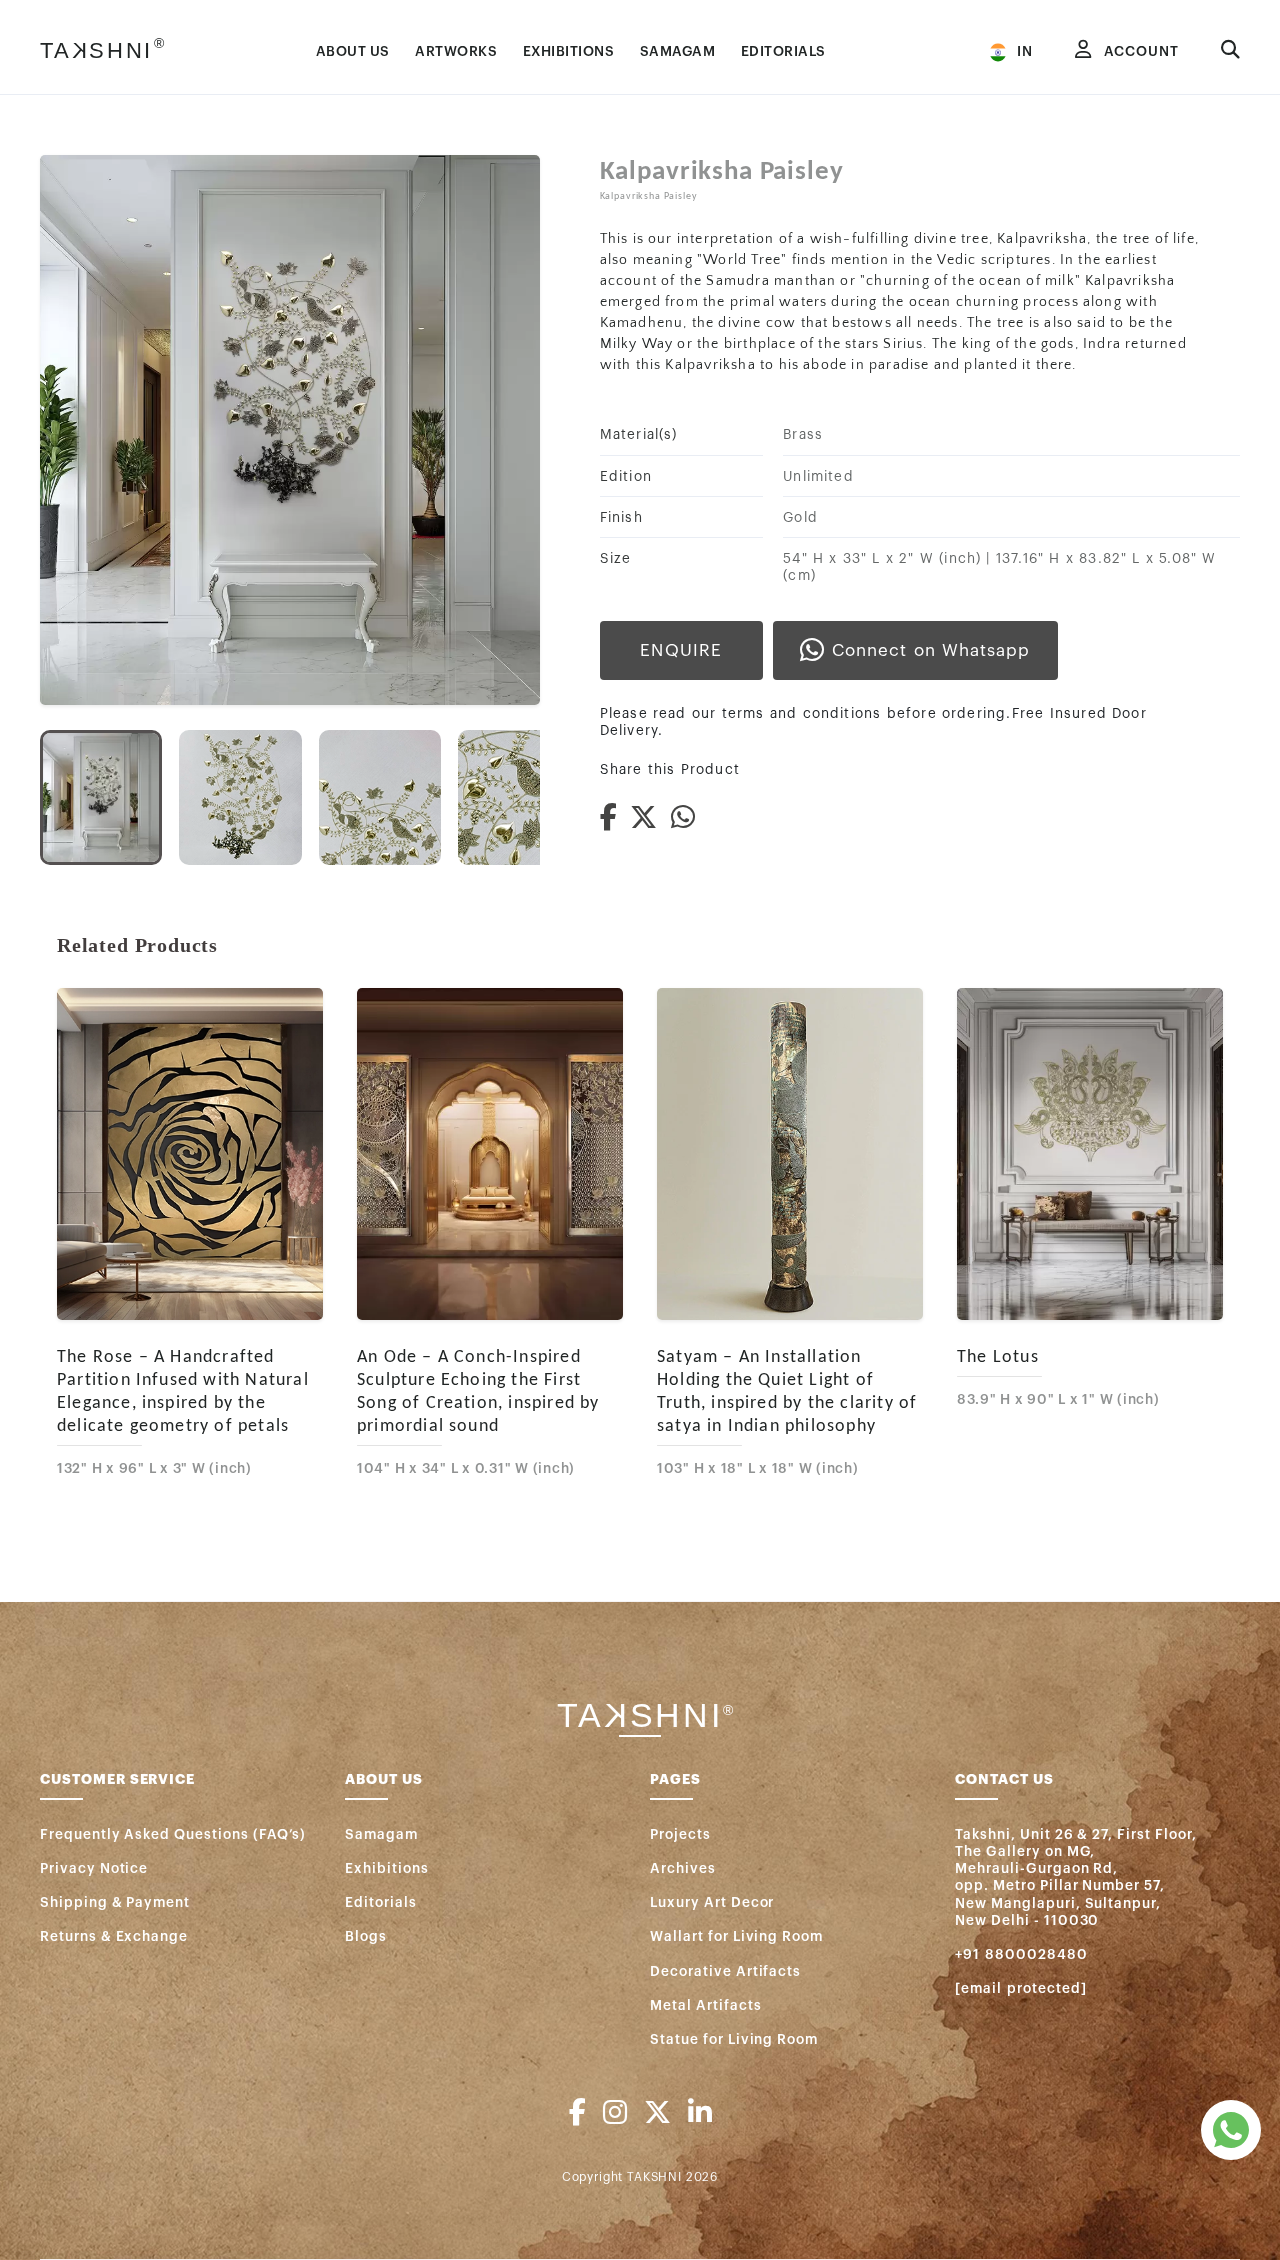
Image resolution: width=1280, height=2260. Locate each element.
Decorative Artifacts (725, 1971)
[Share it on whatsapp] (690, 818)
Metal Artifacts (705, 2005)
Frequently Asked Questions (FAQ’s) (173, 1834)
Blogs (366, 1936)
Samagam (381, 1834)
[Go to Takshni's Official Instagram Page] (615, 2113)
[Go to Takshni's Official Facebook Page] (577, 2113)
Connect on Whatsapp (931, 650)
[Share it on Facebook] (615, 818)
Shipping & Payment (115, 1902)
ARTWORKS (456, 51)
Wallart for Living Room (736, 1936)
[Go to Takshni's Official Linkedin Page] (700, 2113)
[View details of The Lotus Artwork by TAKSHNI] (1090, 1154)
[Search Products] (1230, 51)
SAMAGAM (678, 51)
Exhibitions (386, 1868)
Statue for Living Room (734, 2039)
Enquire (681, 650)
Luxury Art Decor (712, 1902)
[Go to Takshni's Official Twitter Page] (657, 2113)
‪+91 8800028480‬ (1021, 1954)
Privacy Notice (94, 1868)
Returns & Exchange (114, 1936)
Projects (680, 1834)
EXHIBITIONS (569, 51)
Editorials (381, 1902)
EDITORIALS (783, 51)
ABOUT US (353, 51)
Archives (683, 1868)
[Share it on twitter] (650, 818)
